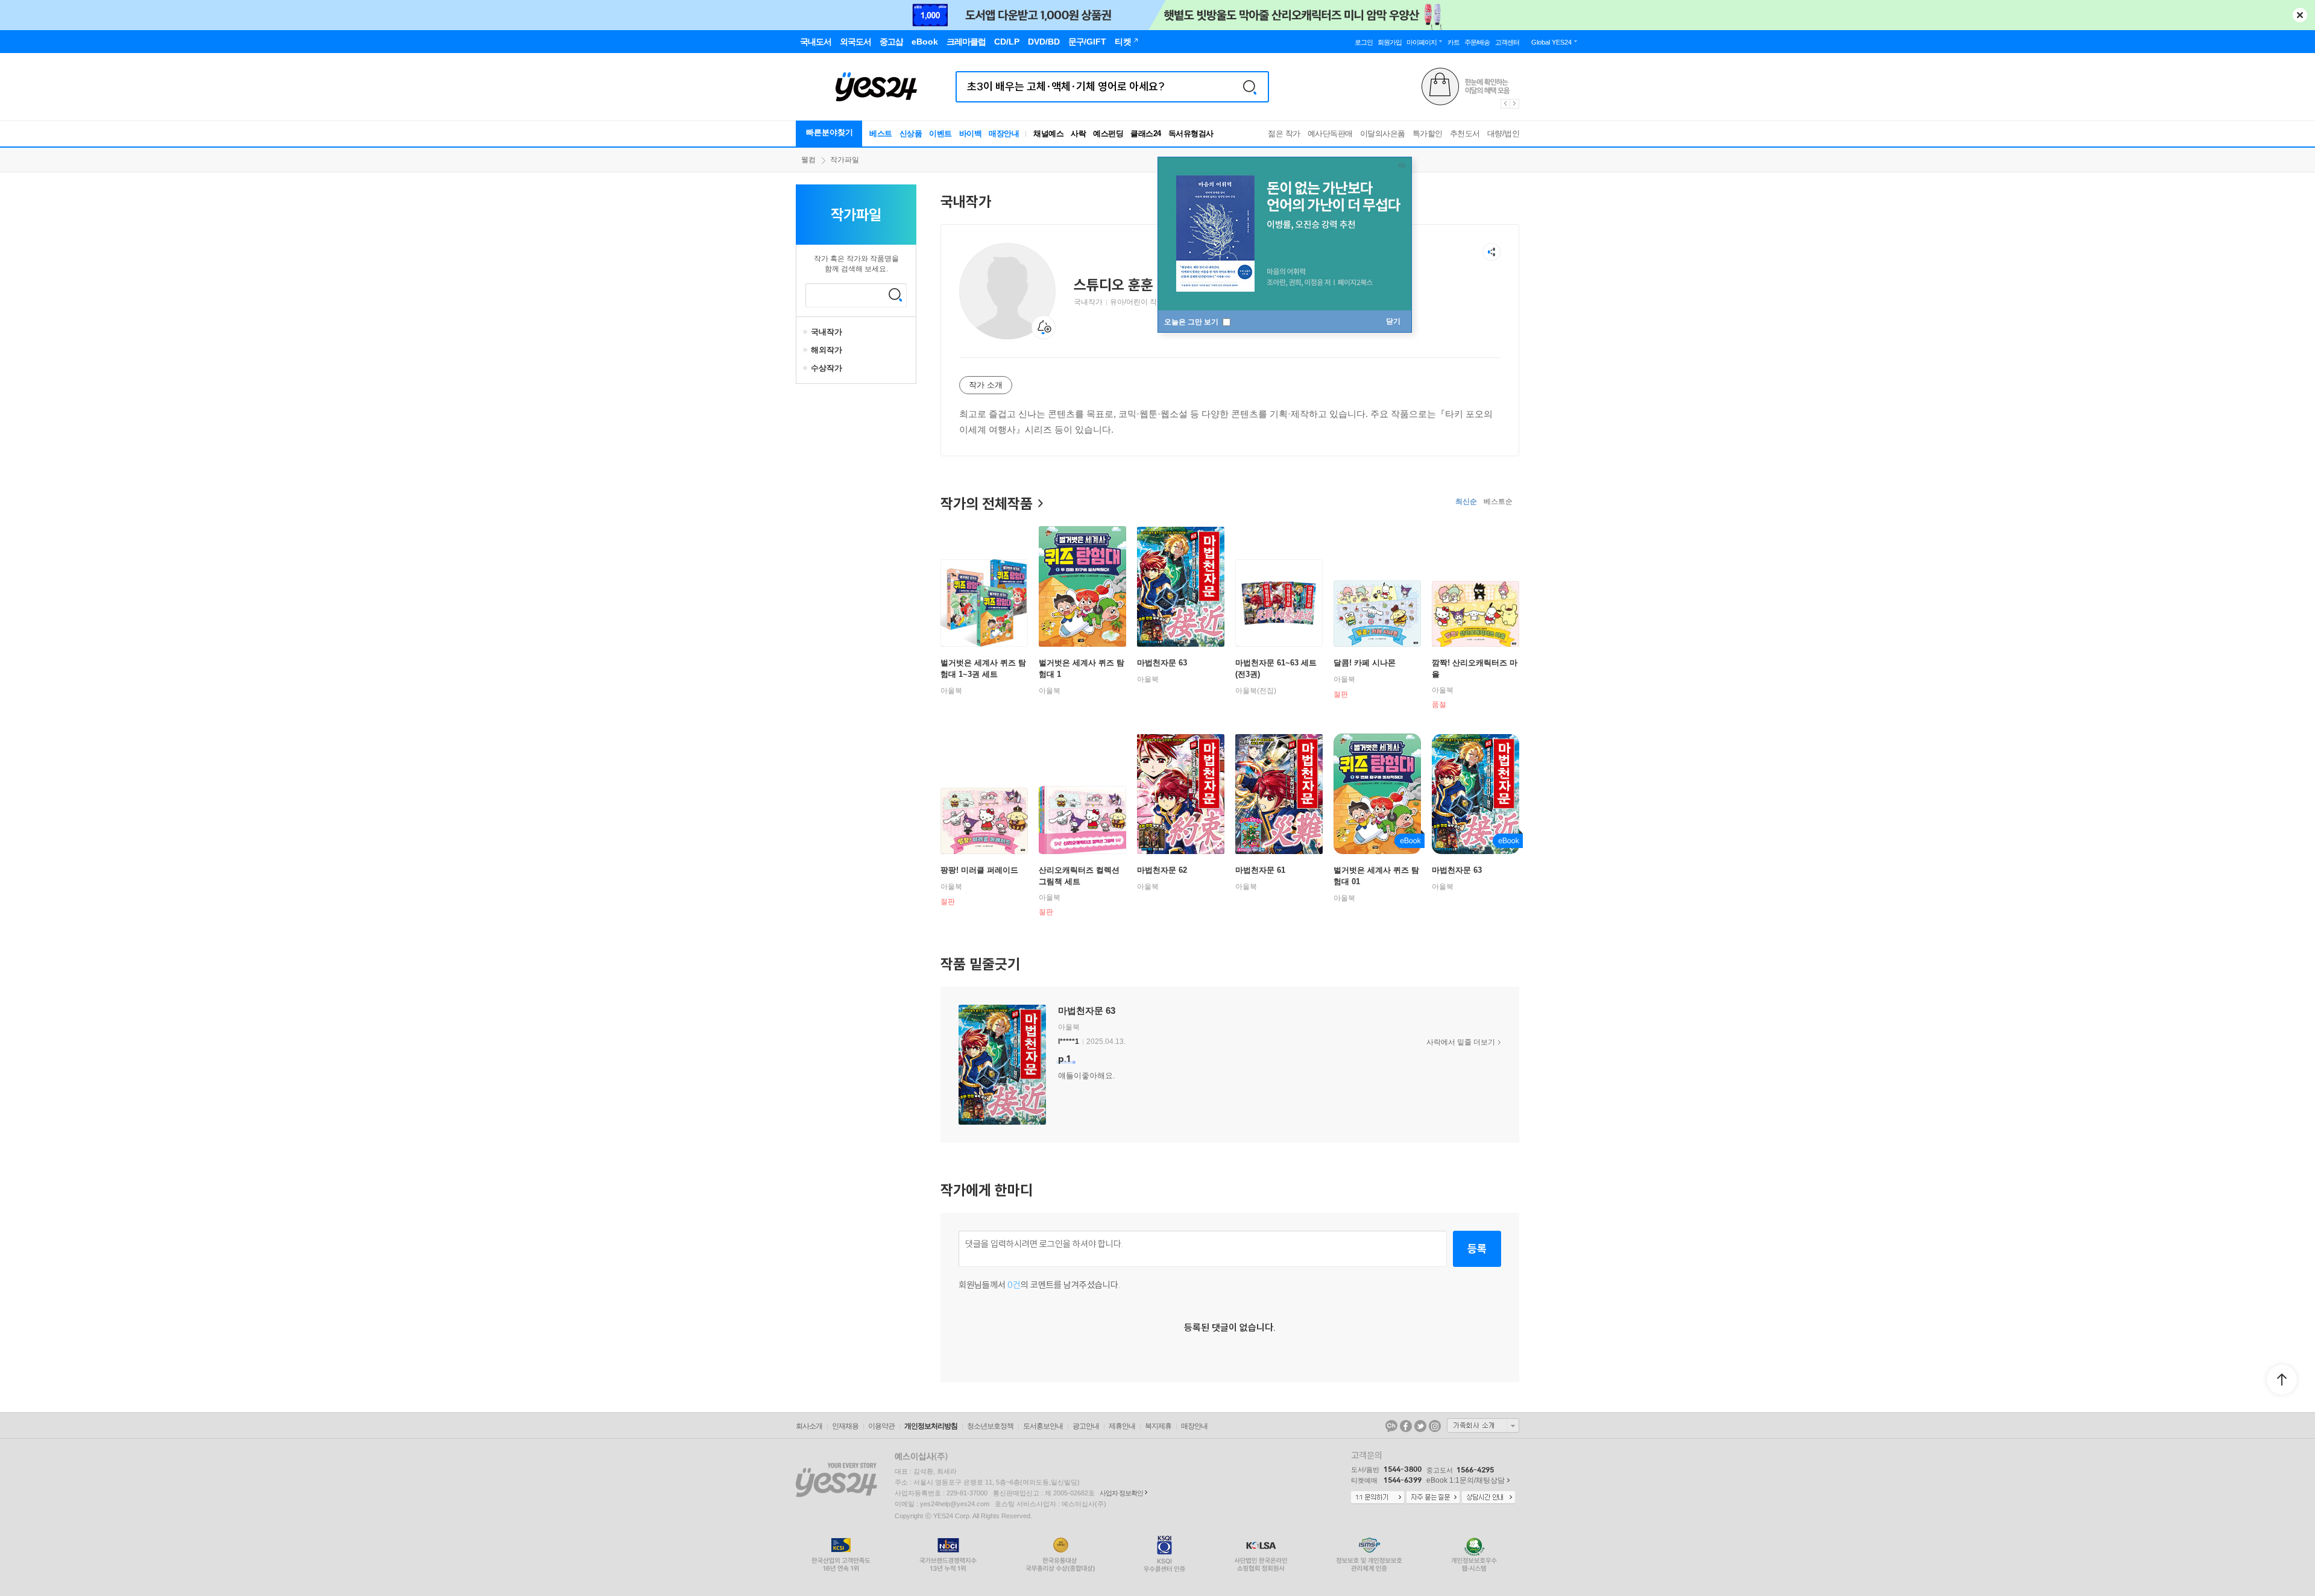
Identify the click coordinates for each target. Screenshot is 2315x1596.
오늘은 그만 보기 (1192, 322)
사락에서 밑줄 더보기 (1461, 1042)
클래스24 (1146, 134)
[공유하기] (1491, 252)
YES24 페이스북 (1406, 1426)
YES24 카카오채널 (1391, 1426)
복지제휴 (1158, 1426)
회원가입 (1390, 42)
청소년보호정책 (990, 1426)
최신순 (1466, 501)
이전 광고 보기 (1505, 104)
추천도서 (1465, 134)
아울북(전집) (1256, 691)
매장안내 (1004, 134)
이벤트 (940, 134)
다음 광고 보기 (1515, 104)
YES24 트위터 (1420, 1426)
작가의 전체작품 (987, 503)
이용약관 (881, 1426)
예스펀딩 (1108, 134)
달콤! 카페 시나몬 (1365, 663)
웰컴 (808, 160)
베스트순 (1498, 501)
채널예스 (1048, 134)
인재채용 (845, 1426)
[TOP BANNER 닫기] (2300, 15)
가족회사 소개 (1483, 1425)
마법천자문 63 (1162, 663)
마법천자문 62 (1162, 870)
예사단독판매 (1330, 134)
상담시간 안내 (1488, 1498)
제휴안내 (1122, 1426)
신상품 (911, 134)
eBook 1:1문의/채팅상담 (1466, 1480)
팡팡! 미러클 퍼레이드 (979, 870)
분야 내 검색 (895, 295)
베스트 (881, 134)
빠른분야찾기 (830, 132)
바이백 (971, 134)
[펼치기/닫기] (807, 332)
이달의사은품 (1383, 134)
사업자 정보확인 (1121, 1493)
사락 (1078, 134)
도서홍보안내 (1043, 1426)
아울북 (951, 691)
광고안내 (1086, 1426)
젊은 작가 (1284, 134)
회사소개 (809, 1426)
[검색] (1250, 87)
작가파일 (845, 160)
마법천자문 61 (1260, 870)
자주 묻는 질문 (1433, 1498)
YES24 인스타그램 (1435, 1426)
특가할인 (1428, 134)
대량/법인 (1504, 134)
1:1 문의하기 (1378, 1498)
